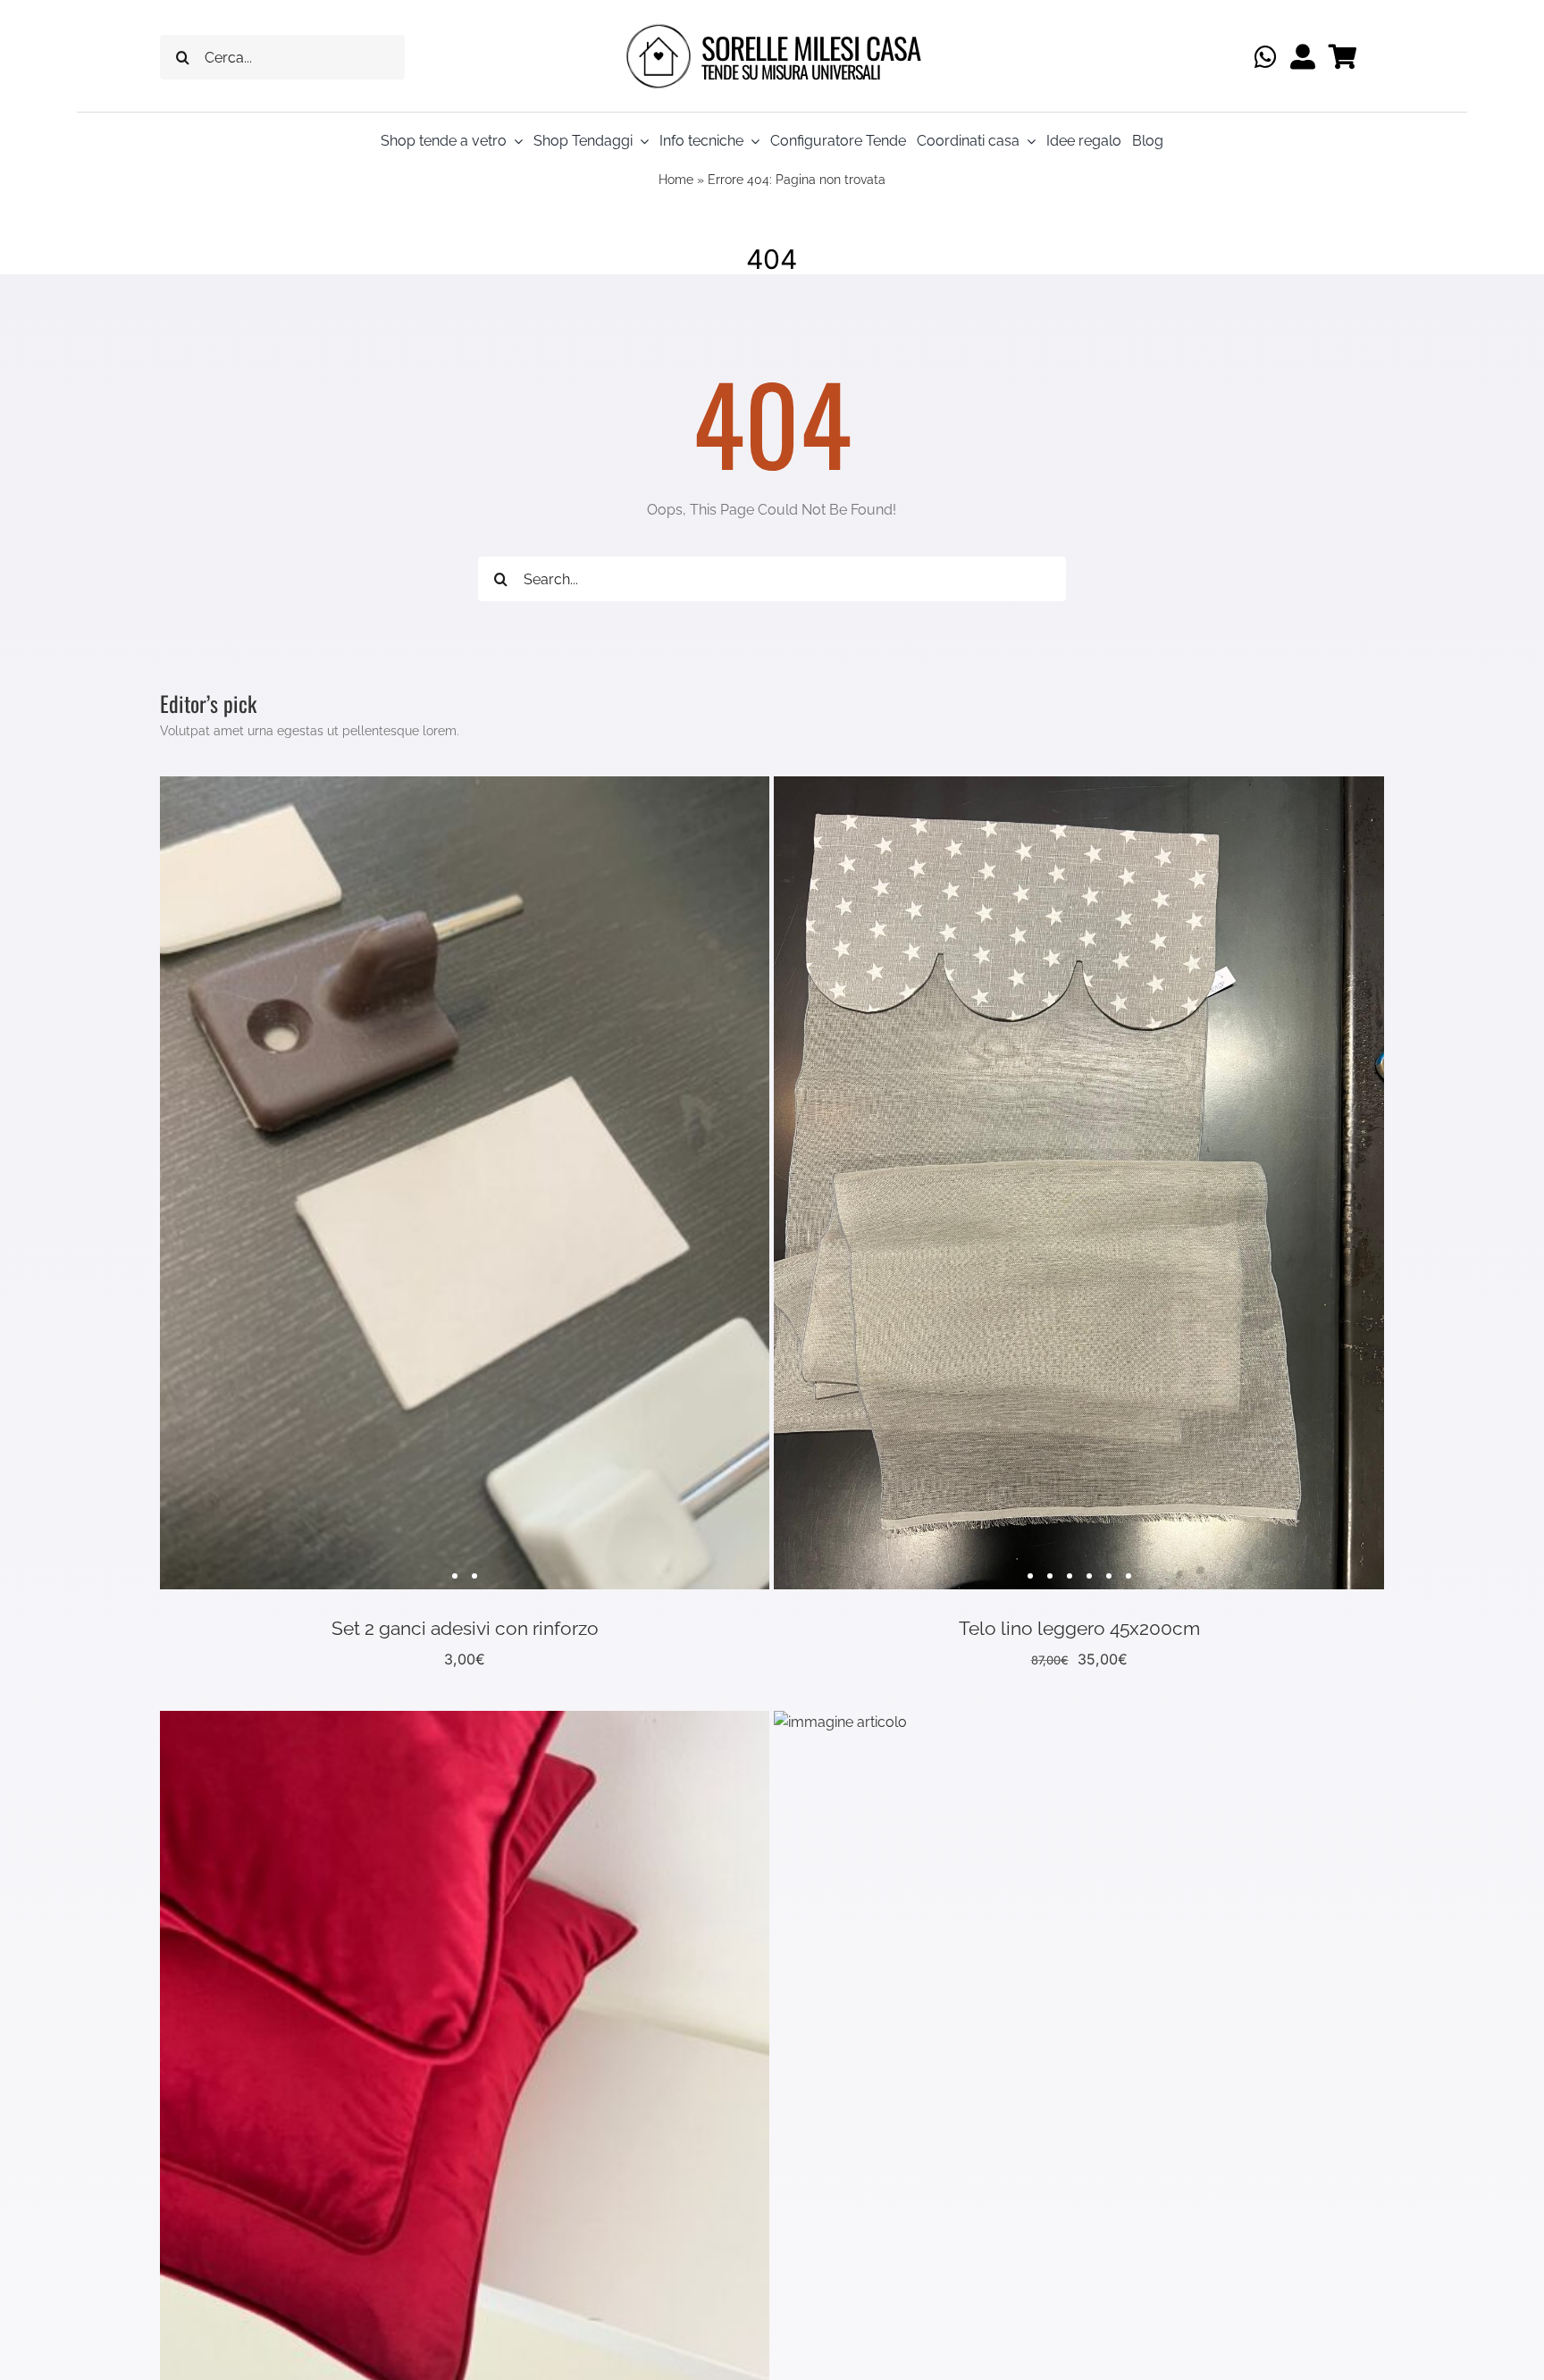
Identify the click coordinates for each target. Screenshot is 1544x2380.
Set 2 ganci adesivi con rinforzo (465, 1628)
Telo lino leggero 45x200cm (1079, 1628)
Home (676, 180)
